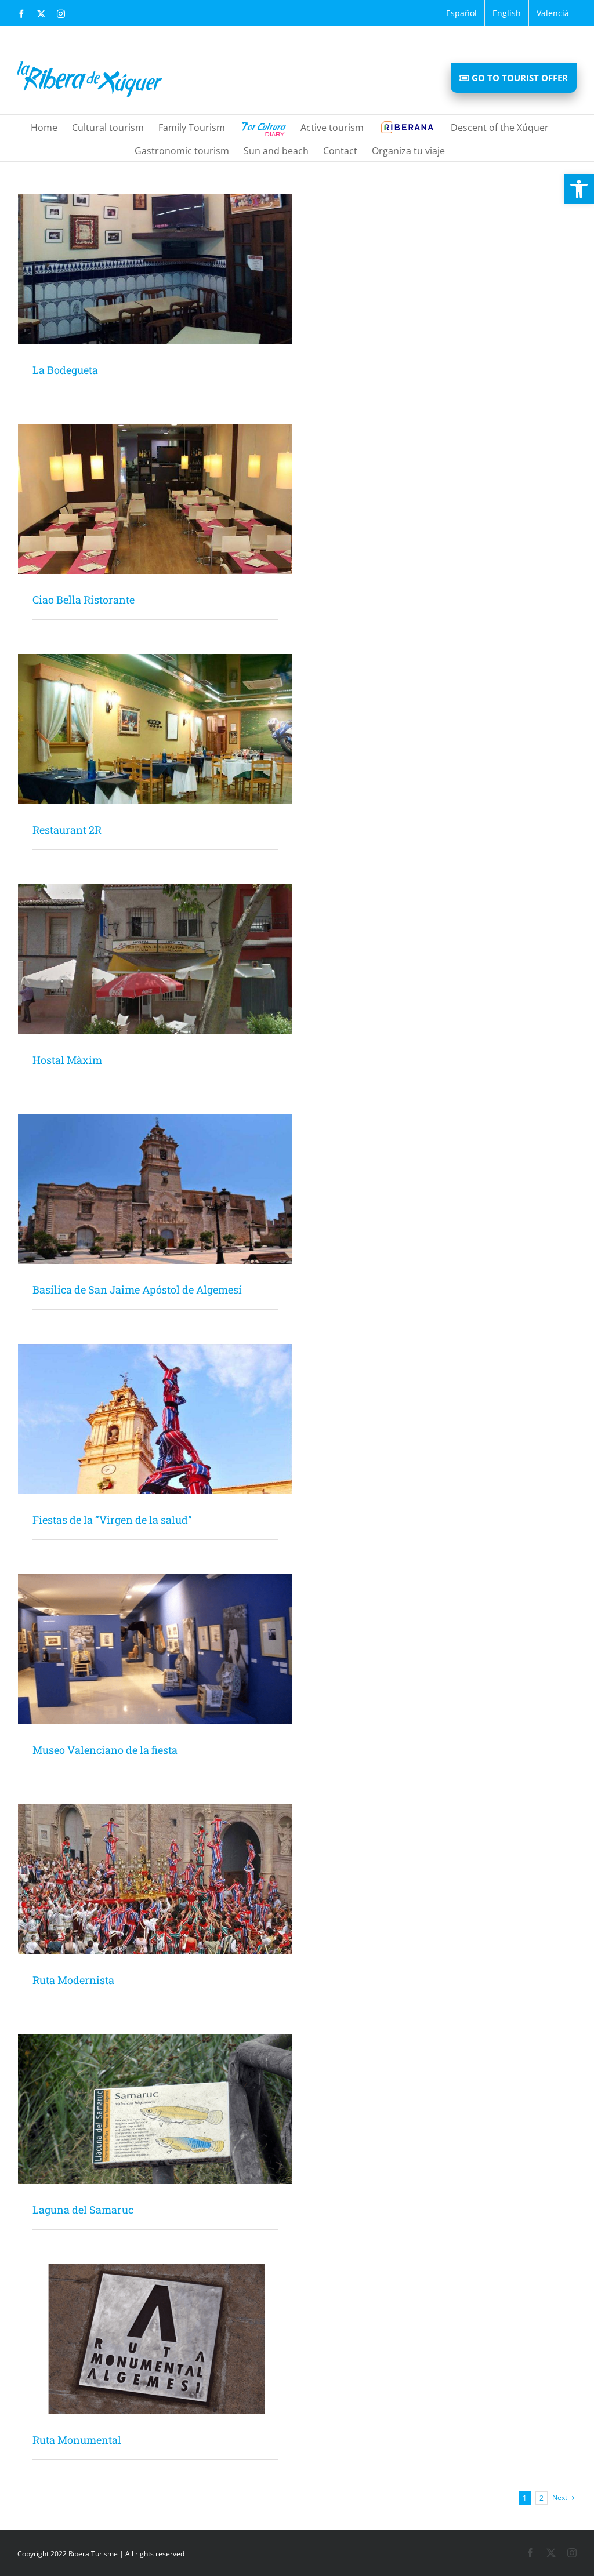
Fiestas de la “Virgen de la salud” (112, 1520)
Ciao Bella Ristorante (84, 600)
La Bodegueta (65, 370)
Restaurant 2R (67, 830)
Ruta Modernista (73, 1980)
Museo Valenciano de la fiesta (105, 1750)
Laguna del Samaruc (83, 2210)
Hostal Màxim (67, 1060)
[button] (579, 189)
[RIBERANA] (407, 126)
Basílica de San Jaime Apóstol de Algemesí (137, 1289)
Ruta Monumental (77, 2440)
